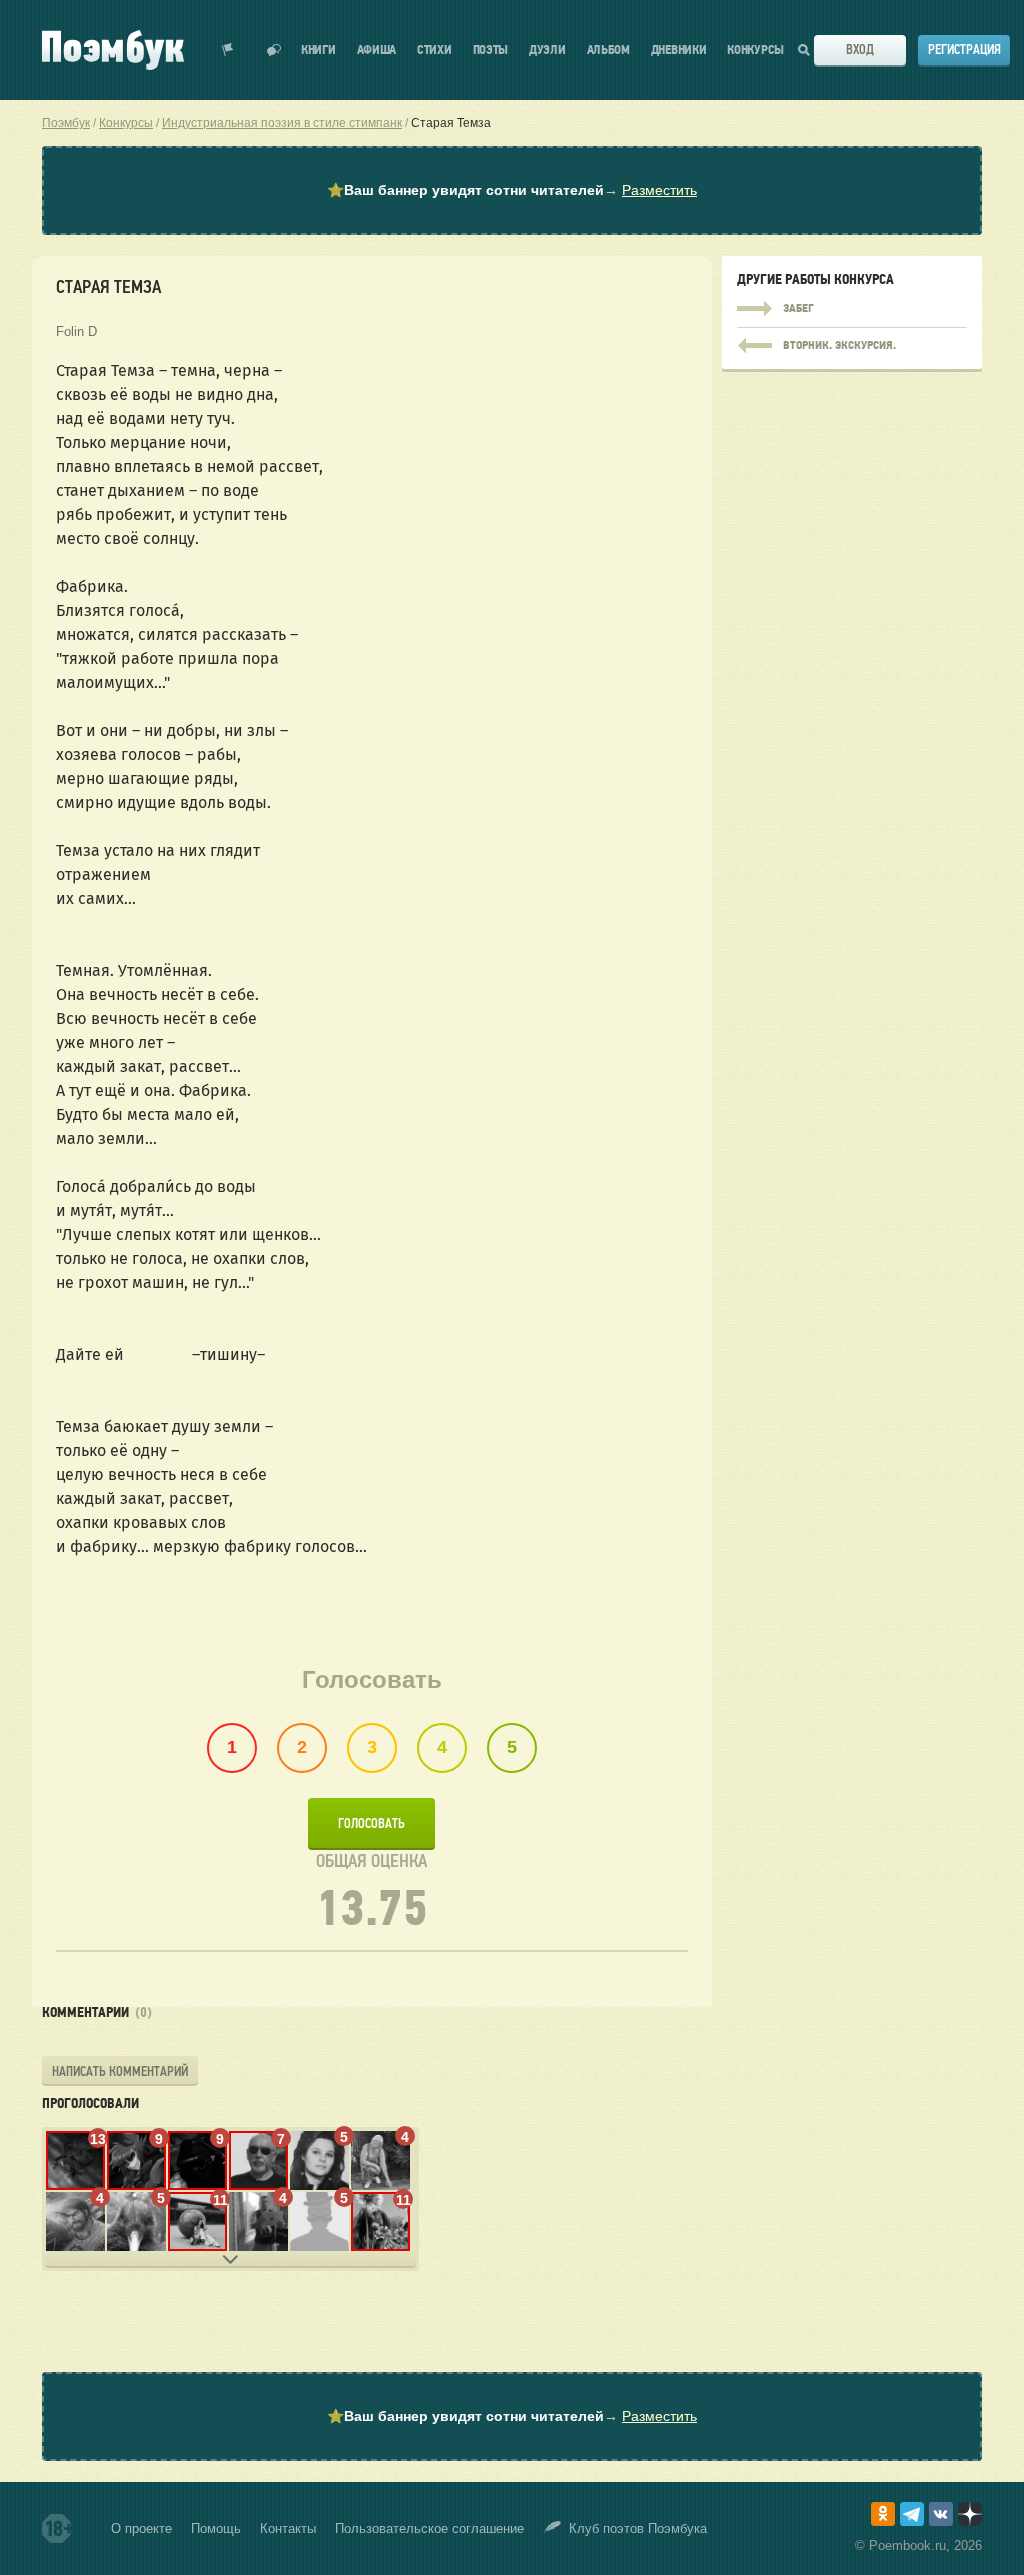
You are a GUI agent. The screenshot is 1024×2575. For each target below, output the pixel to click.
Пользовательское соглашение (429, 2528)
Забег (852, 309)
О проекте (141, 2528)
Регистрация (964, 49)
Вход (860, 49)
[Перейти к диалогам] (274, 50)
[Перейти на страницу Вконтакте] (941, 2514)
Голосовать (371, 1823)
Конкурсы (755, 50)
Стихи (434, 50)
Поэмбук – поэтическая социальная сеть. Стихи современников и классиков (113, 50)
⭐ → (512, 190)
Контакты (288, 2528)
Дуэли (547, 50)
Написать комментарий (120, 2071)
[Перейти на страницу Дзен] (970, 2514)
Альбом (608, 50)
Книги (318, 50)
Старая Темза (451, 123)
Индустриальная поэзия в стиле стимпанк (282, 123)
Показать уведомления (228, 50)
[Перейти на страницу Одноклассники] (883, 2514)
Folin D (76, 331)
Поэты (491, 50)
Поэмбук (66, 123)
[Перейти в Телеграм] (912, 2514)
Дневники (679, 50)
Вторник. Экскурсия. (852, 341)
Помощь (216, 2528)
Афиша (377, 50)
